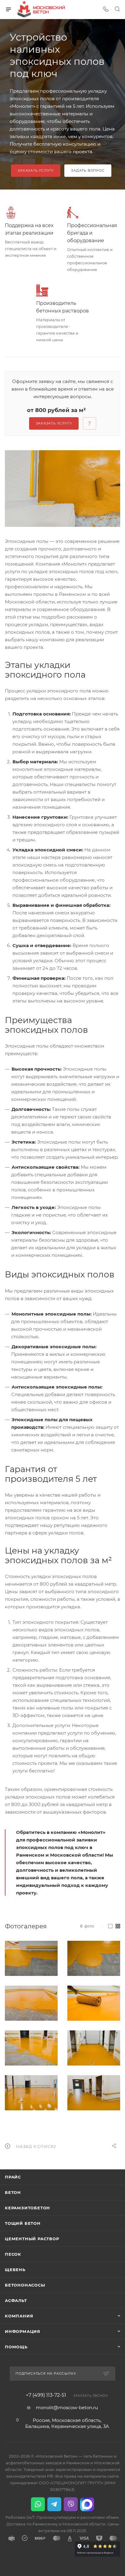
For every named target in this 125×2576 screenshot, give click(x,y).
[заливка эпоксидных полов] (94, 1958)
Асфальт (16, 2300)
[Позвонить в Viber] (71, 2504)
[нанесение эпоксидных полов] (94, 2003)
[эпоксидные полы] (31, 1958)
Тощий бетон (23, 2223)
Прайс (13, 2177)
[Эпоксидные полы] (62, 489)
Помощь (16, 2347)
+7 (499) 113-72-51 (46, 2395)
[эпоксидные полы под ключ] (94, 2093)
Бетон (13, 2192)
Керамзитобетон (27, 2208)
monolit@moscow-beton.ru (67, 2408)
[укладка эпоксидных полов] (31, 2003)
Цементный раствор (32, 2239)
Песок (13, 2254)
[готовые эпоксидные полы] (31, 2093)
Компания (19, 2316)
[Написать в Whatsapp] (38, 2504)
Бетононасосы (25, 2285)
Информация (23, 2331)
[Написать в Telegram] (54, 2504)
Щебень (15, 2270)
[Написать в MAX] (87, 2504)
